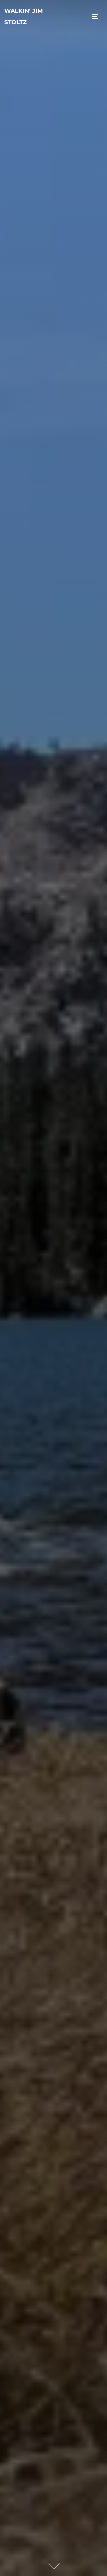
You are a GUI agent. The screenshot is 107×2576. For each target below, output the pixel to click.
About (53, 1170)
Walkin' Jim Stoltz (24, 16)
